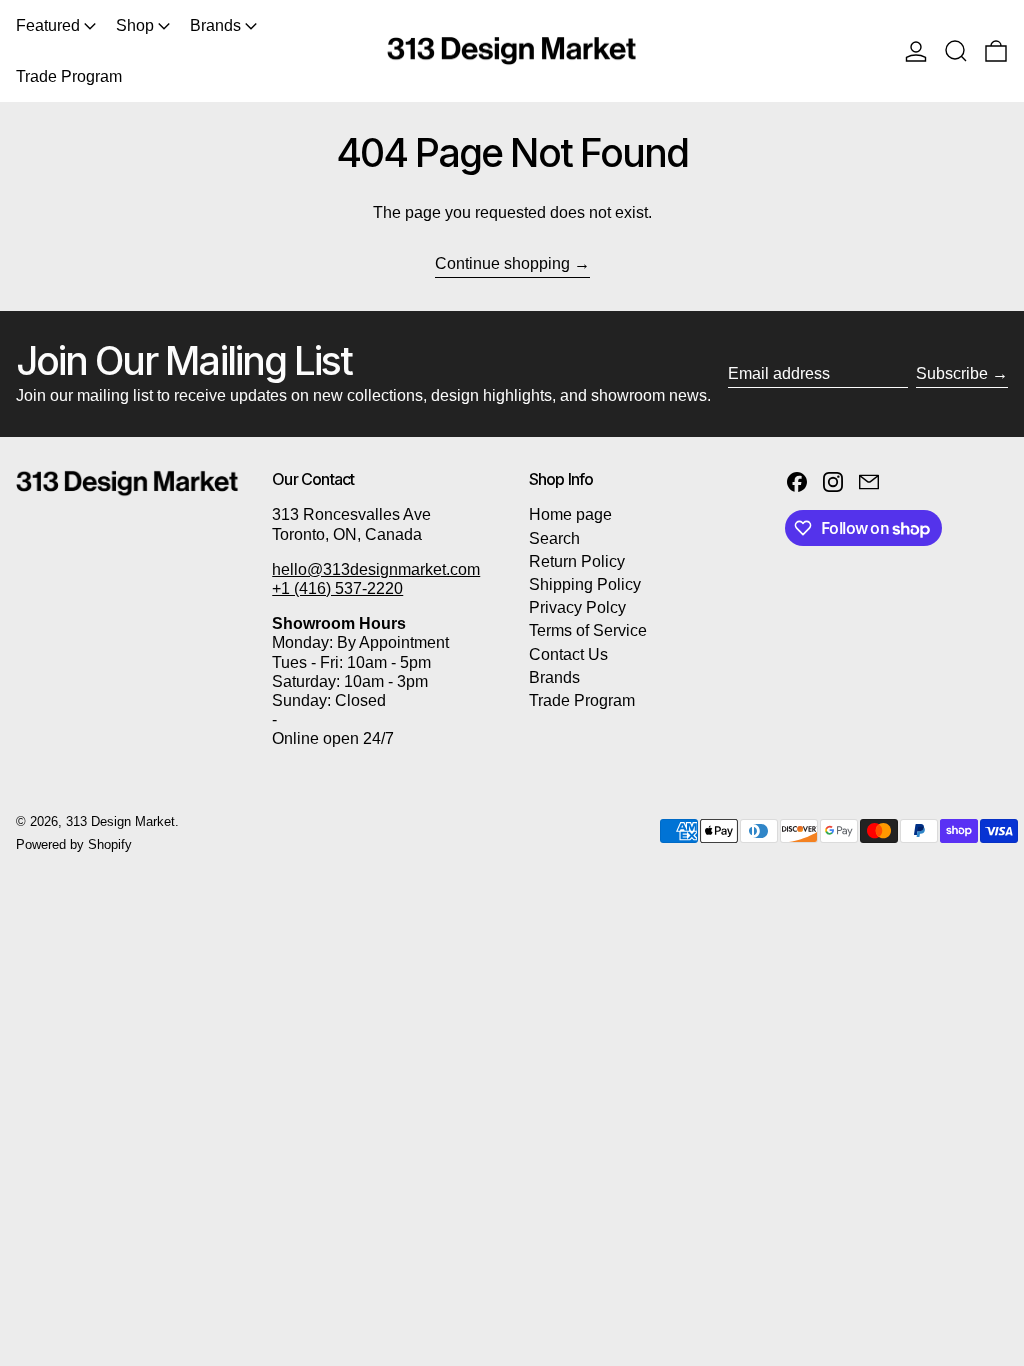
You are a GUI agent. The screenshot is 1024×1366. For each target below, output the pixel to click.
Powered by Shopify (74, 844)
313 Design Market (120, 821)
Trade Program (582, 700)
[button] (956, 51)
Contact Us (568, 654)
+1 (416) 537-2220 (337, 588)
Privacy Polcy (577, 607)
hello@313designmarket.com (376, 569)
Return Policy (577, 561)
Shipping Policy (585, 584)
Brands (554, 677)
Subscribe (952, 373)
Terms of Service (588, 630)
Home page (570, 514)
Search (554, 538)
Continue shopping (502, 263)
